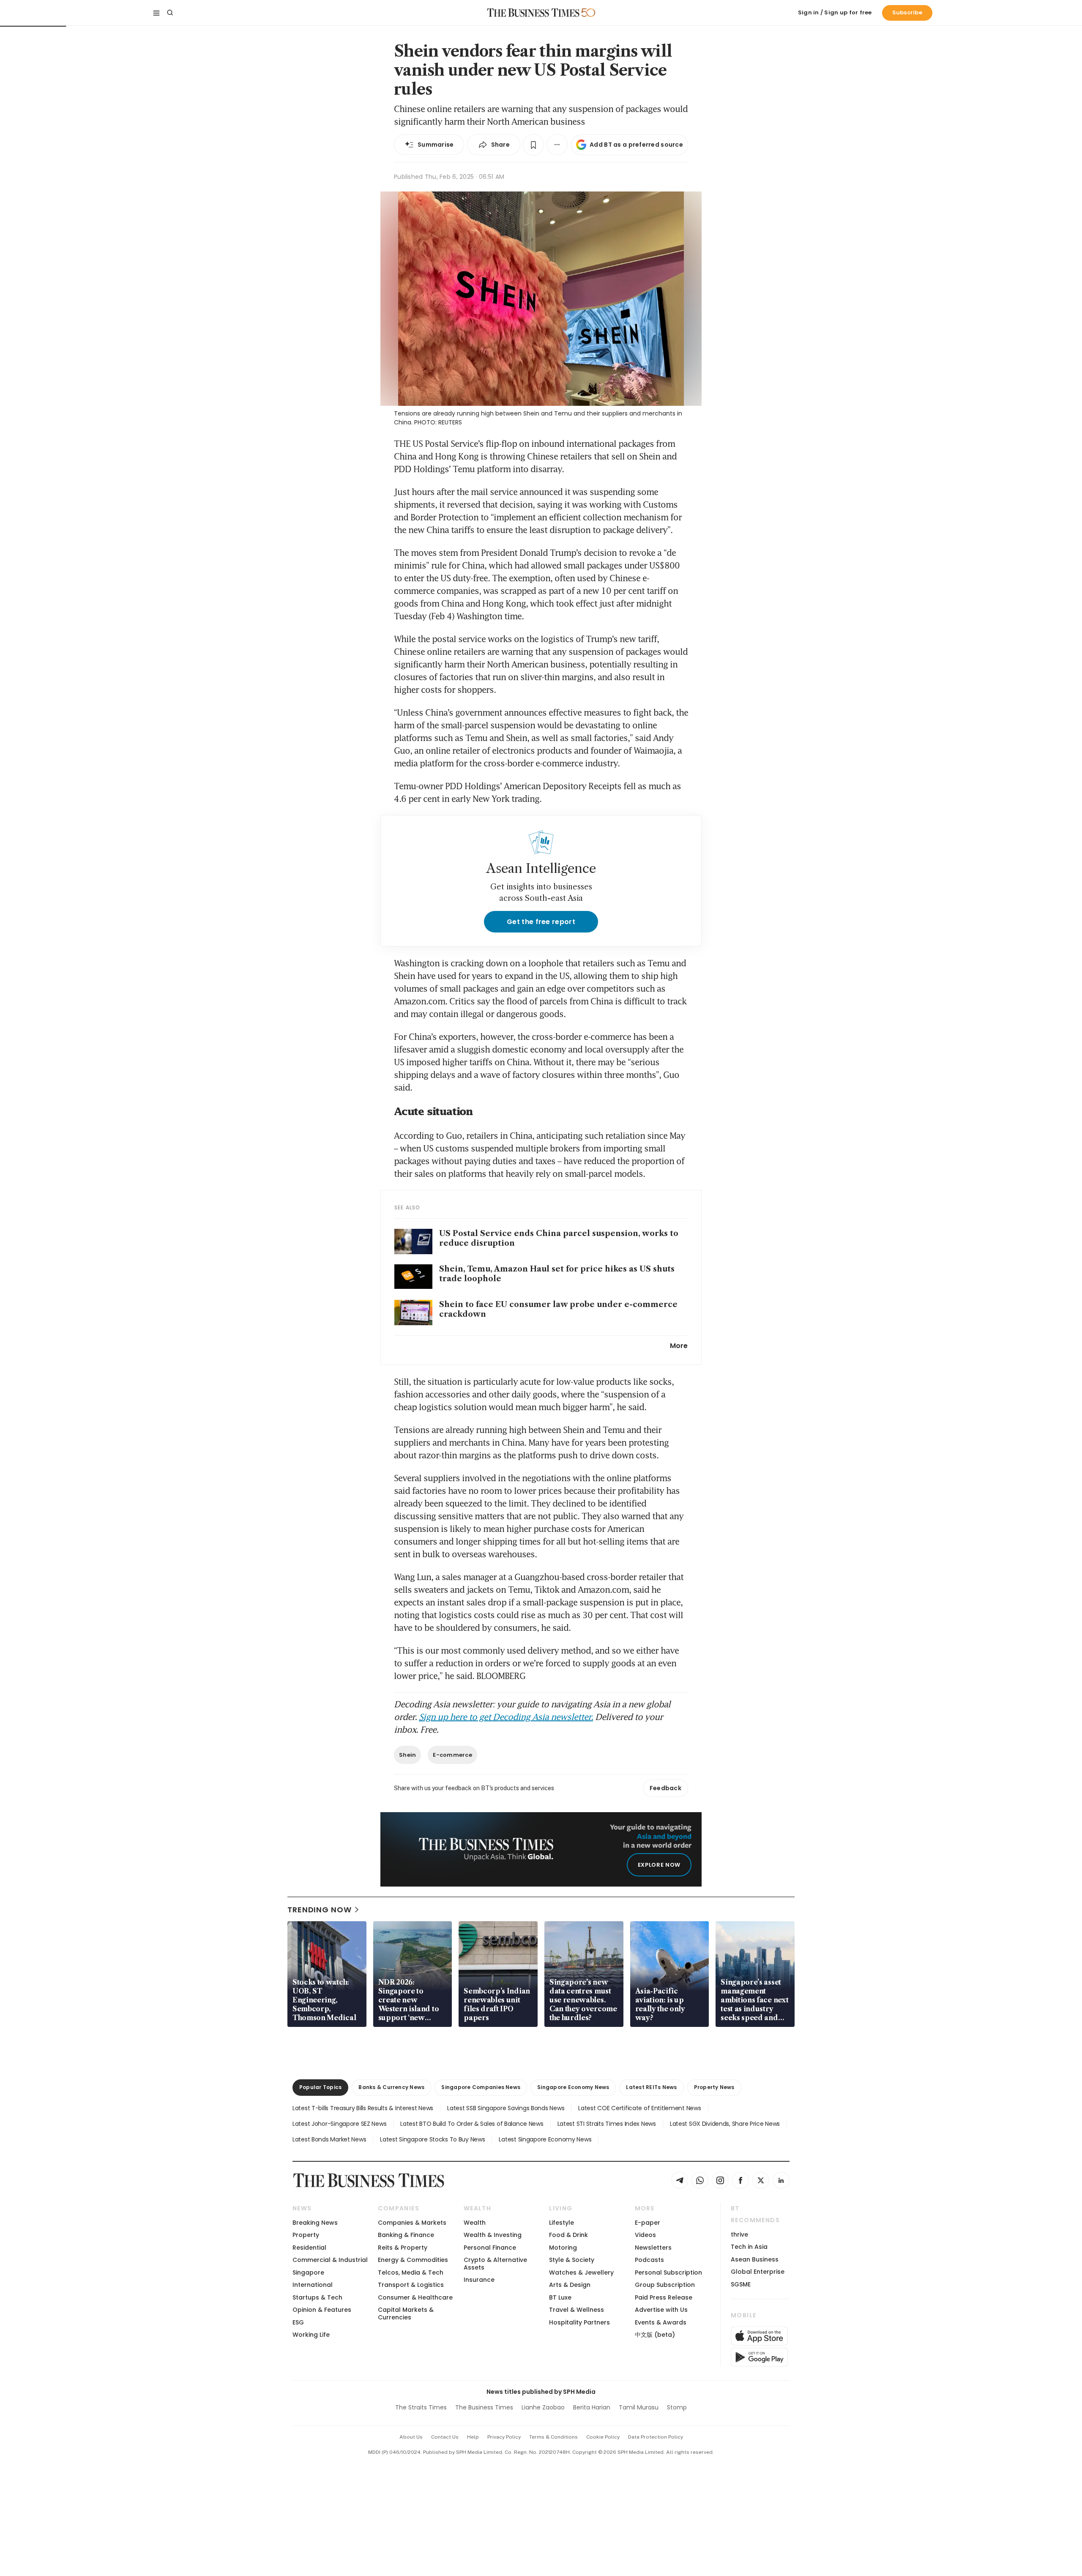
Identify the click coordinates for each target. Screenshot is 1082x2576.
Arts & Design (570, 2285)
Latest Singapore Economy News (545, 2139)
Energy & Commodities (413, 2260)
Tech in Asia (749, 2247)
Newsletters (653, 2248)
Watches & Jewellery (581, 2272)
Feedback (665, 1788)
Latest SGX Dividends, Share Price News (725, 2124)
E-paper (648, 2223)
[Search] (170, 13)
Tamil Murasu (639, 2407)
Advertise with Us (661, 2310)
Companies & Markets (412, 2223)
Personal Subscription (668, 2272)
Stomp (677, 2407)
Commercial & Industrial (330, 2260)
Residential (309, 2248)
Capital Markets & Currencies (406, 2313)
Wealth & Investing (493, 2235)
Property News (714, 2087)
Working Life (311, 2335)
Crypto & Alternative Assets (495, 2263)
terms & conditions (553, 2437)
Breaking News (315, 2223)
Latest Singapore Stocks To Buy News (432, 2139)
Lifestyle (561, 2223)
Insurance (479, 2280)
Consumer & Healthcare (415, 2297)
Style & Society (572, 2260)
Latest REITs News (651, 2087)
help (473, 2437)
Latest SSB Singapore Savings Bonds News (506, 2108)
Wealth (475, 2223)
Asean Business (755, 2259)
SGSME (741, 2284)
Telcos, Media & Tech (411, 2272)
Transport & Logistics (411, 2285)
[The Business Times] (533, 13)
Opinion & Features (322, 2310)
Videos (645, 2235)
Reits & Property (403, 2248)
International (313, 2285)
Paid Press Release (664, 2297)
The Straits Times (421, 2407)
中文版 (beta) (655, 2335)
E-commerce (452, 1755)
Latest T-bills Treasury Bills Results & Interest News (363, 2108)
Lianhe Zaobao (543, 2407)
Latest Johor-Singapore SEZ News (339, 2124)
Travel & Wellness (577, 2310)
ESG (298, 2322)
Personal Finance (490, 2248)
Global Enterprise (758, 2272)
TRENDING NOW (320, 1910)
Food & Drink (568, 2235)
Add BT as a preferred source (636, 145)
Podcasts (649, 2260)
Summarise (436, 145)
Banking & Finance (406, 2235)
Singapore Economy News (573, 2087)
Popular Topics (320, 2087)
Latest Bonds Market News (329, 2139)
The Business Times (484, 2407)
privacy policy (504, 2437)
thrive (739, 2234)
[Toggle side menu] (156, 13)
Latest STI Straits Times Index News (607, 2124)
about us (411, 2437)
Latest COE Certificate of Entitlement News (639, 2108)
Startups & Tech (317, 2297)
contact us (445, 2437)
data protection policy (656, 2437)
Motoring (563, 2248)
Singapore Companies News (481, 2087)
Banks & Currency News (391, 2087)
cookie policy (603, 2437)
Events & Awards (661, 2322)
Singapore (308, 2272)
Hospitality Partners (579, 2322)
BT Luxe (560, 2297)
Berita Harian (592, 2407)
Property (306, 2235)
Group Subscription (665, 2285)
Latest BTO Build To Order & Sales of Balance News (472, 2124)
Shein (407, 1755)
